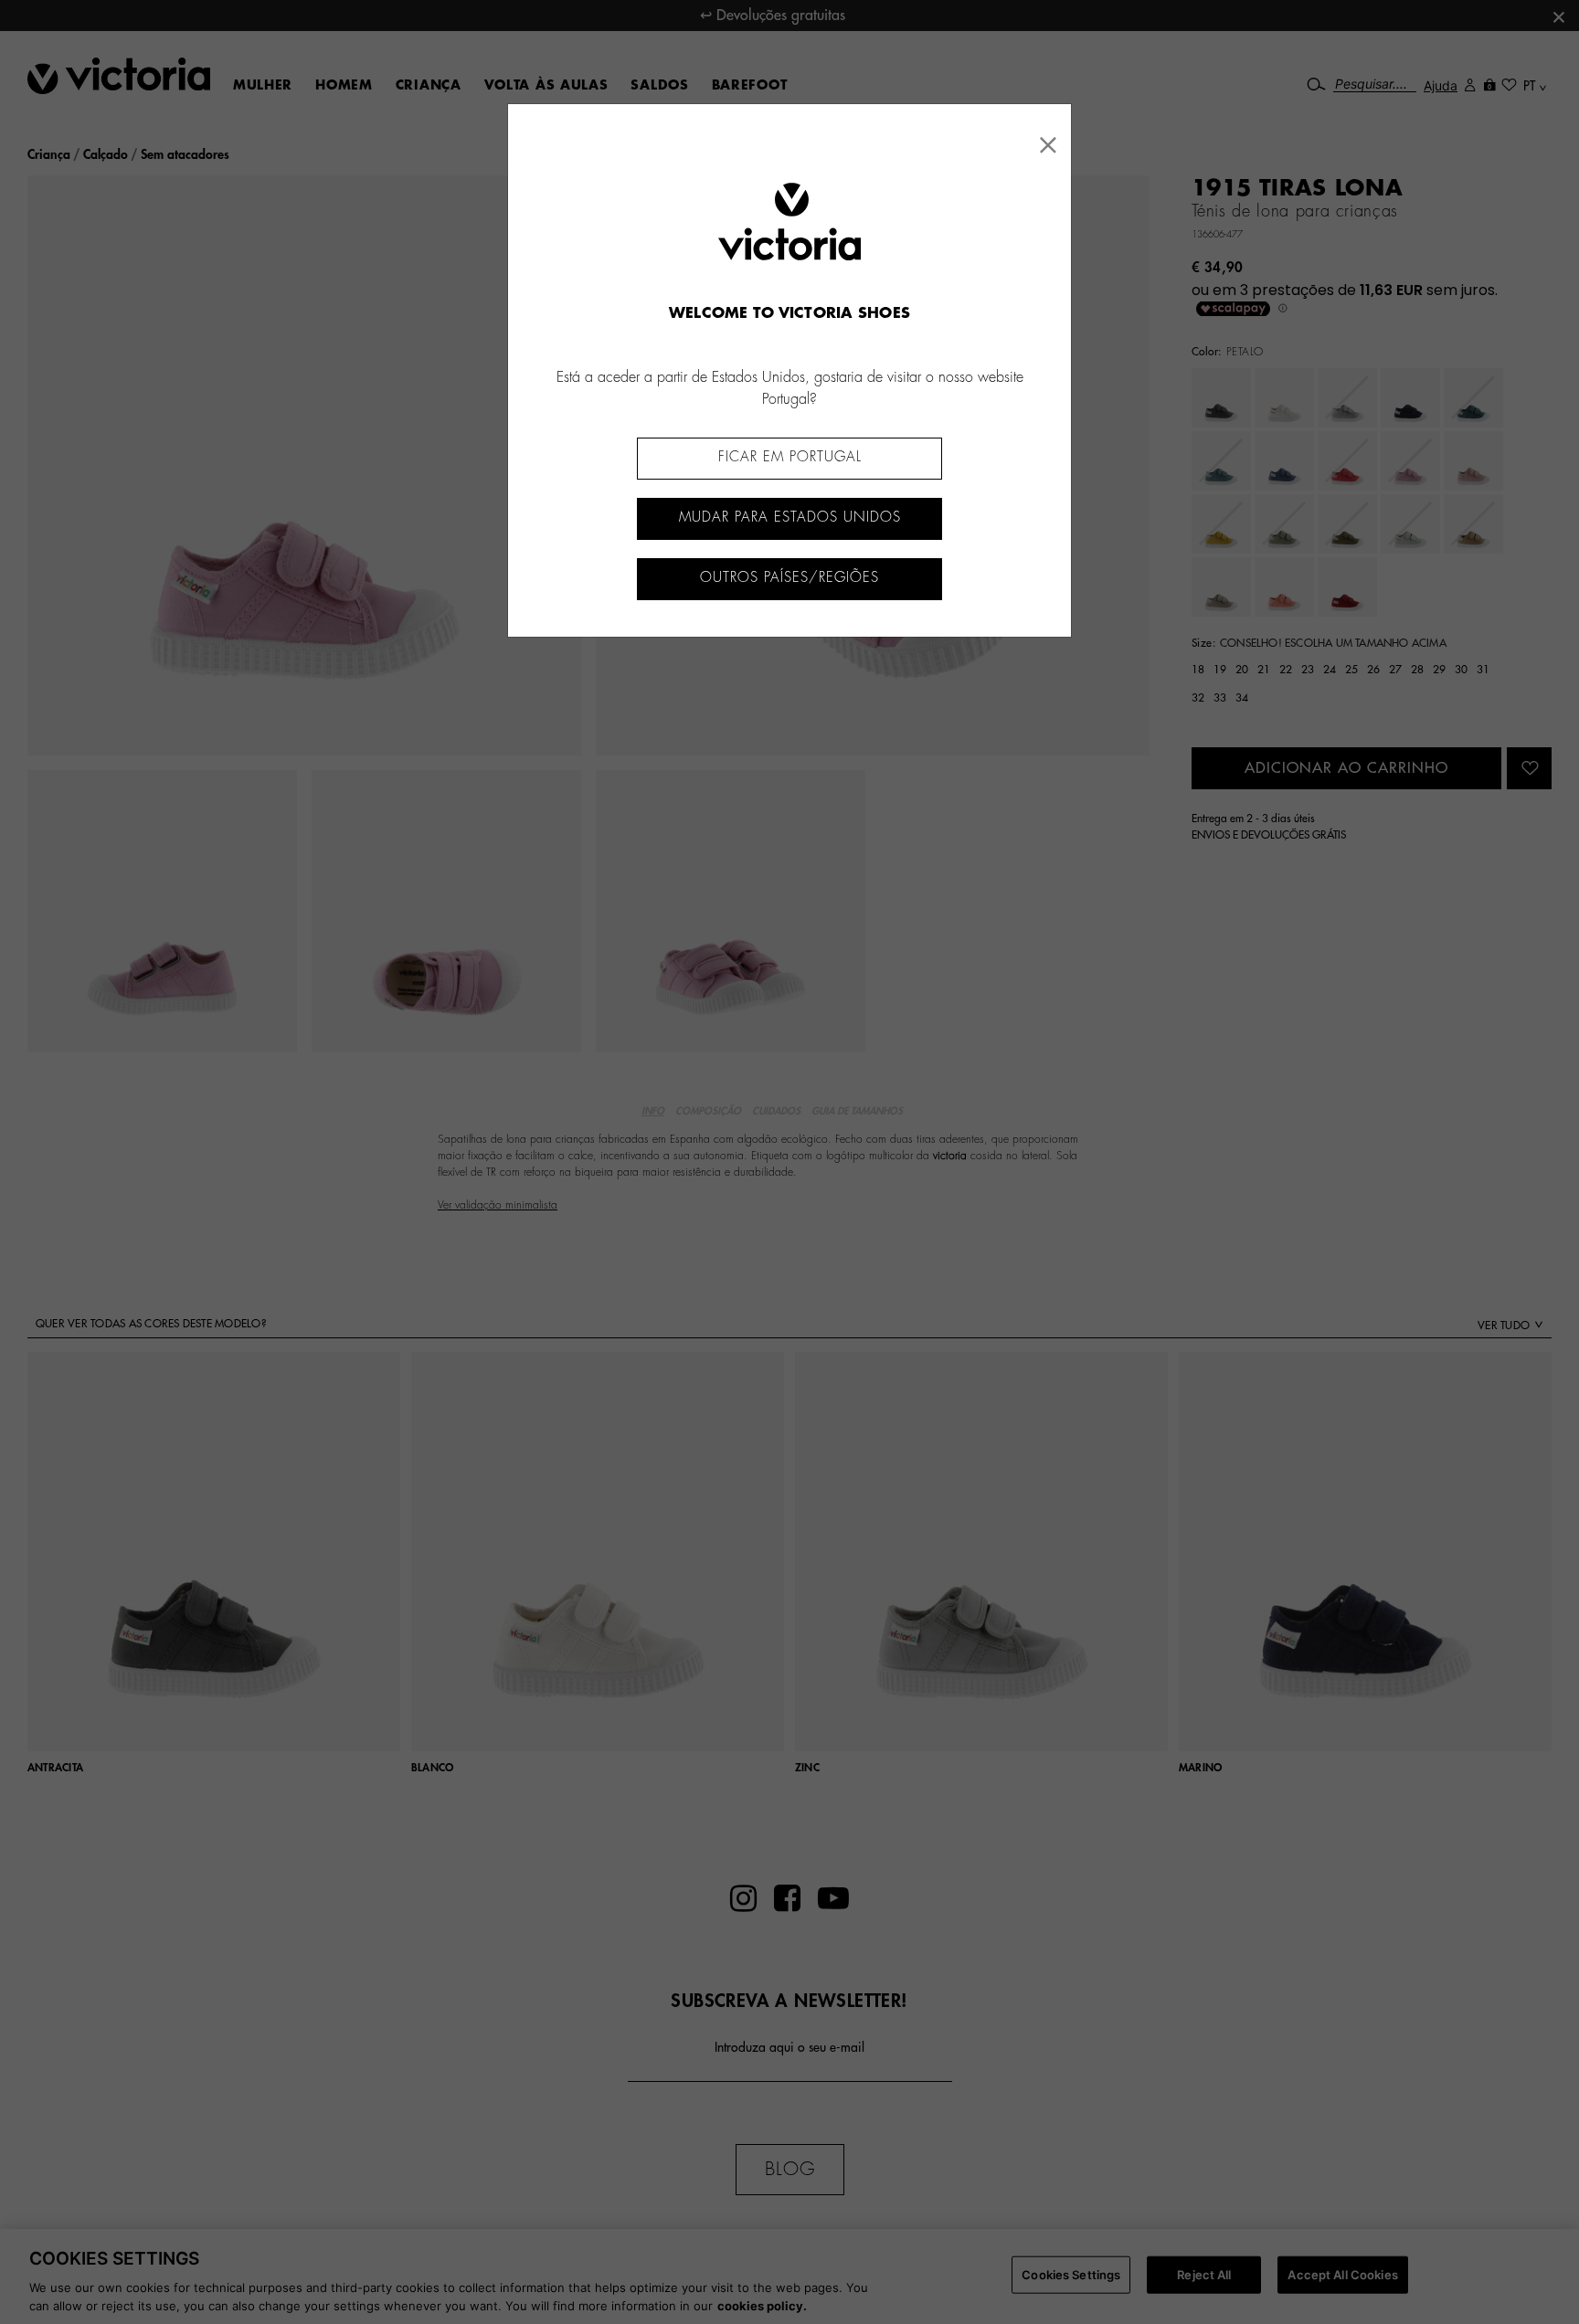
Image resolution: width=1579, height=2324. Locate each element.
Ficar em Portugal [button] (790, 457)
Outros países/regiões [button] (789, 578)
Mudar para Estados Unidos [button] (790, 518)
